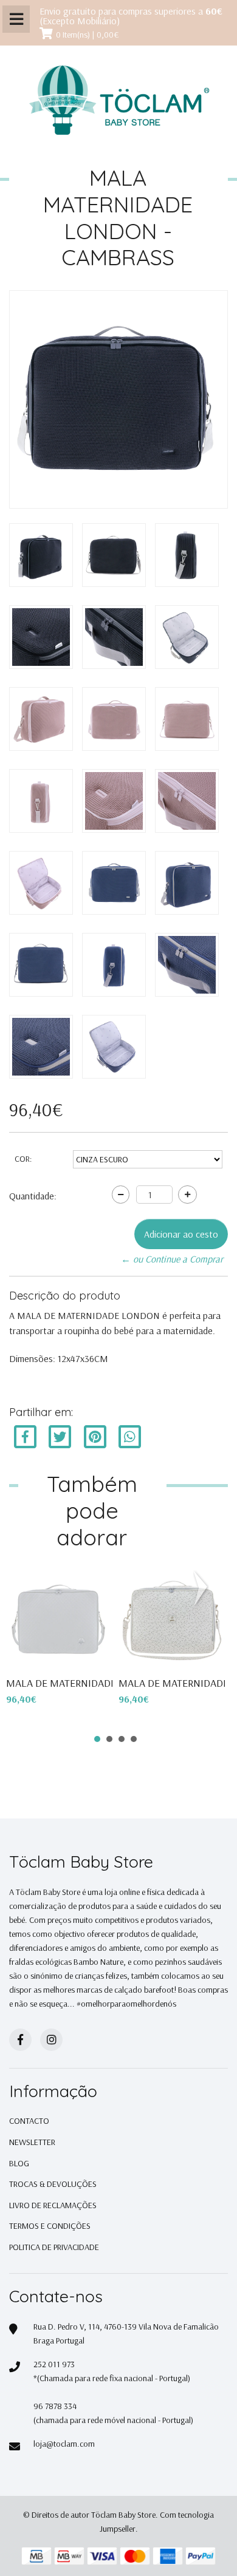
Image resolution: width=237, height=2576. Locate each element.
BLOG (19, 2163)
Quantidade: (33, 1196)
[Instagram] (51, 2040)
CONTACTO (29, 2121)
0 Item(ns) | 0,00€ (88, 35)
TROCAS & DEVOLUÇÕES (53, 2184)
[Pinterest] (95, 1436)
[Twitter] (61, 1436)
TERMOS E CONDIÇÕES (50, 2226)
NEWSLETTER (32, 2142)
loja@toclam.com (64, 2444)
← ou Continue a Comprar (172, 1259)
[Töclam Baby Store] (118, 101)
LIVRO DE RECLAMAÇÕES (53, 2205)
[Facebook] (25, 1436)
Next (203, 1588)
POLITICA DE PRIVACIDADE (54, 2247)
